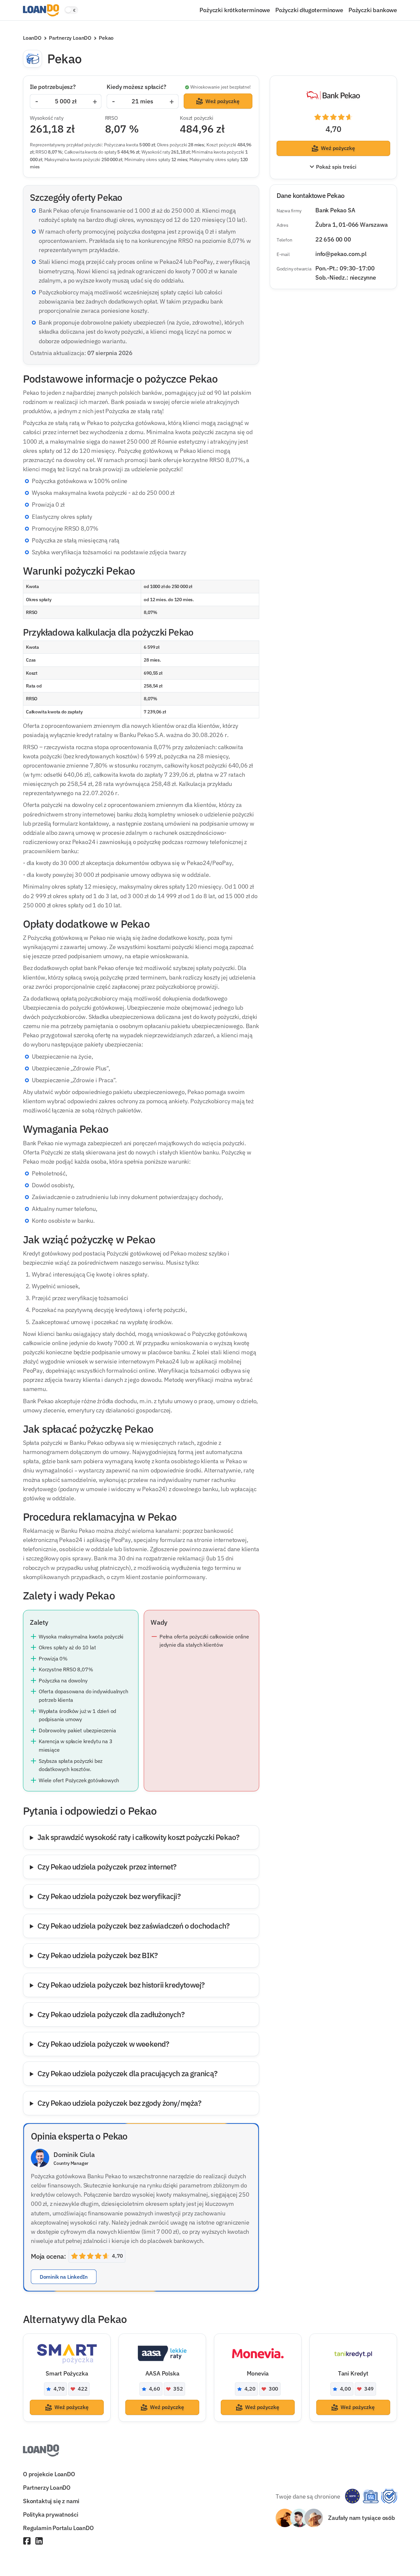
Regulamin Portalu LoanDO (58, 2528)
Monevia (258, 2373)
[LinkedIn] (39, 2542)
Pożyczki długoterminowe (309, 10)
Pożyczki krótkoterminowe (235, 10)
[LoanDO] (41, 10)
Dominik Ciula (74, 2154)
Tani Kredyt (353, 2373)
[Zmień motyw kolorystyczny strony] (71, 10)
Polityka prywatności (51, 2514)
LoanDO (32, 38)
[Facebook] (27, 2542)
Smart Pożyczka (67, 2373)
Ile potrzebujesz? (53, 87)
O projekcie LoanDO (49, 2474)
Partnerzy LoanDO (70, 38)
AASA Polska (162, 2373)
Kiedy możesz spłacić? (136, 87)
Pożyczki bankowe (373, 10)
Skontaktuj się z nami (51, 2501)
